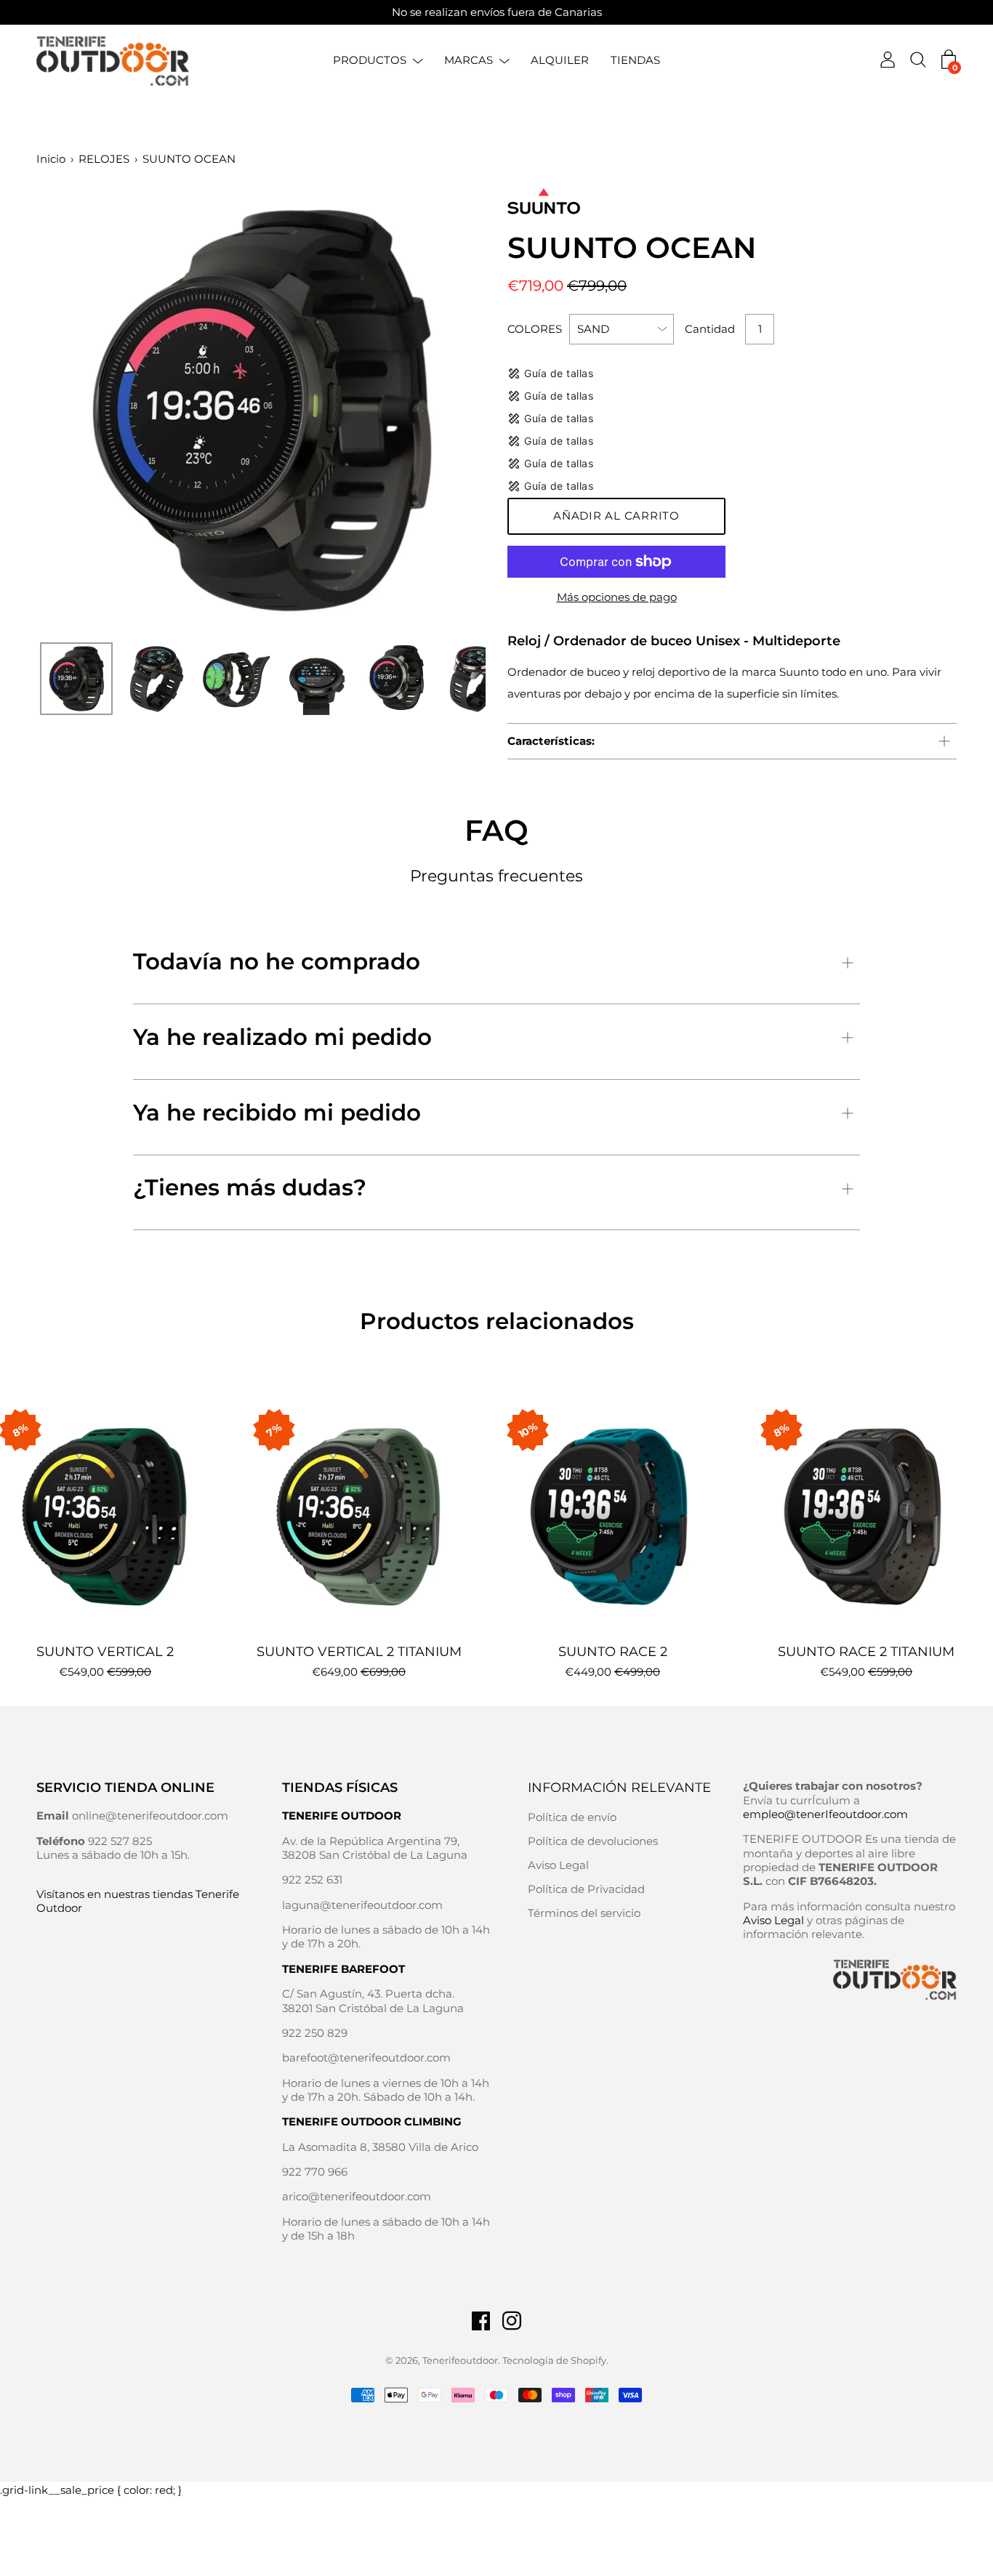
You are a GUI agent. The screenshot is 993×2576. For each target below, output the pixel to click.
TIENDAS (635, 60)
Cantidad (710, 329)
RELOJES (104, 159)
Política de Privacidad (586, 1889)
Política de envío (572, 1817)
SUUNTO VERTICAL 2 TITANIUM (359, 1652)
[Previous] (73, 411)
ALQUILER (560, 60)
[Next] (449, 411)
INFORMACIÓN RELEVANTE (619, 1788)
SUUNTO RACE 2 (613, 1652)
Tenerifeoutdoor (460, 2360)
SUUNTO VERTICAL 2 (105, 1652)
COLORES (535, 329)
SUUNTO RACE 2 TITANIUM (866, 1652)
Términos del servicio (584, 1913)
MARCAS (469, 60)
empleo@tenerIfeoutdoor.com (825, 1814)
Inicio (51, 159)
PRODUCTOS (370, 60)
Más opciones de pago (617, 597)
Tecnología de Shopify (554, 2360)
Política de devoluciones (593, 1841)
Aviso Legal (558, 1865)
